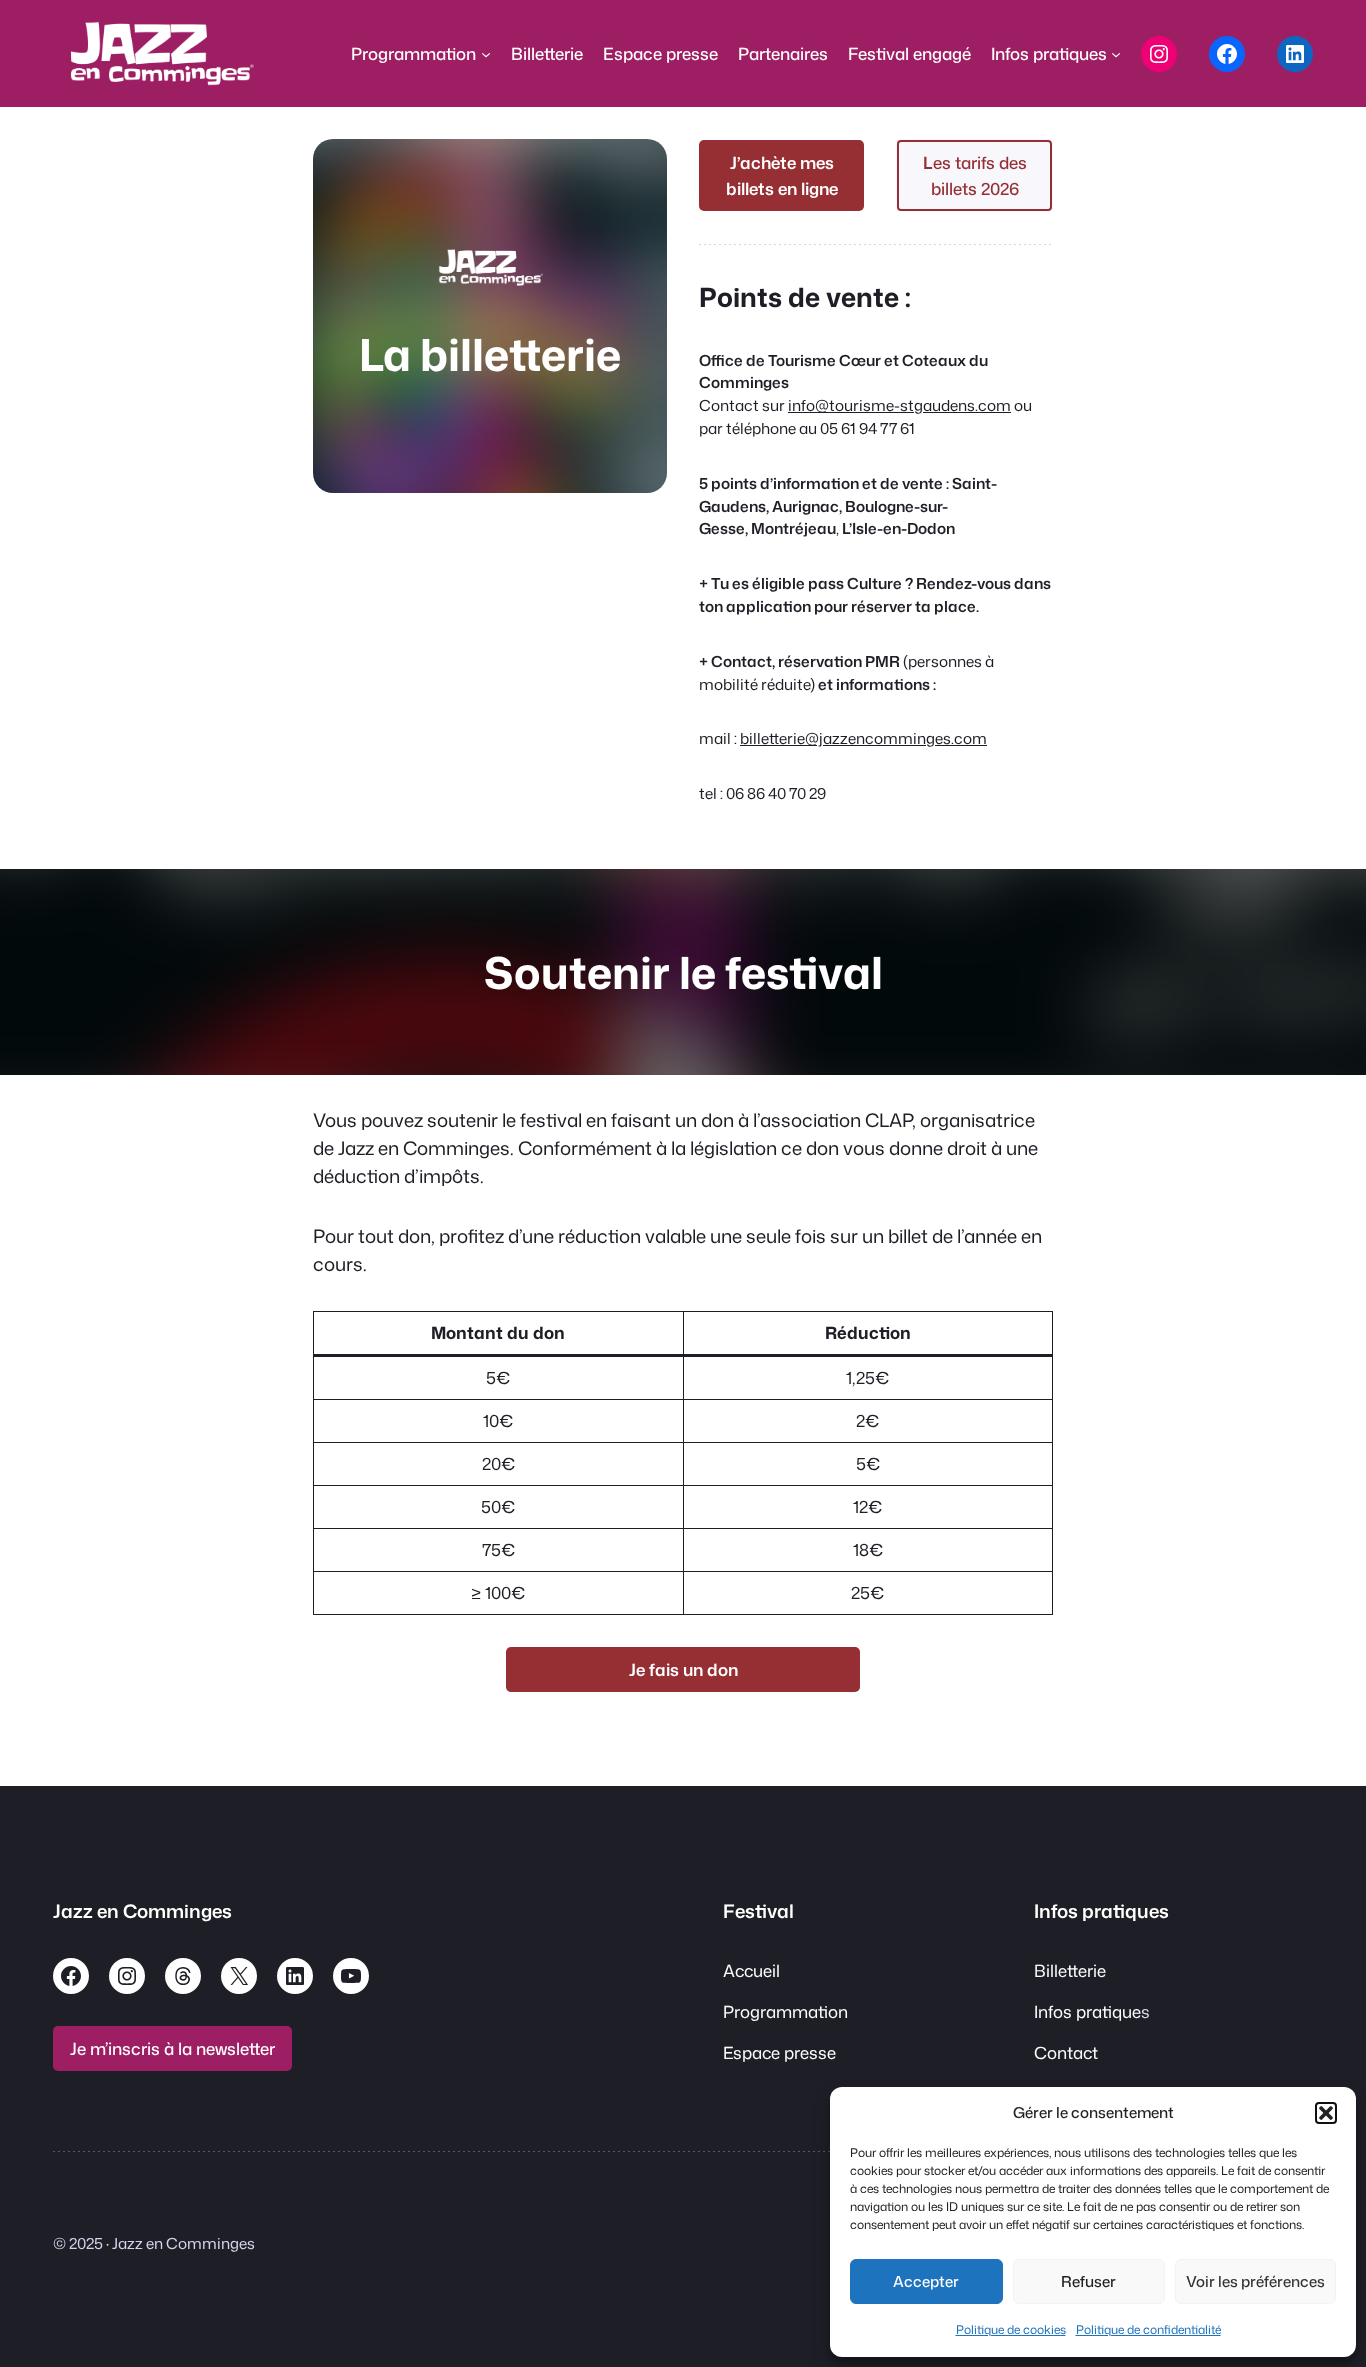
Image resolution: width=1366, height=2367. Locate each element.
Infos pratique (1087, 2011)
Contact (1066, 2052)
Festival (758, 1911)
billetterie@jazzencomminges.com (863, 738)
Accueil (751, 1970)
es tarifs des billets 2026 (975, 175)
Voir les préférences (1255, 2281)
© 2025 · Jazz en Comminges (154, 2243)
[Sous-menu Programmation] (486, 54)
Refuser (1088, 2281)
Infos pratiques (1101, 1911)
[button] (1326, 2113)
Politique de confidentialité (1148, 2329)
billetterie (520, 354)
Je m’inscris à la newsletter (172, 2048)
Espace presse (779, 2052)
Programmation (785, 2011)
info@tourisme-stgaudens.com (899, 405)
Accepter (926, 2281)
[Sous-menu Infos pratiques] (1116, 54)
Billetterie (1070, 1970)
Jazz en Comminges (142, 1911)
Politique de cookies (1011, 2329)
